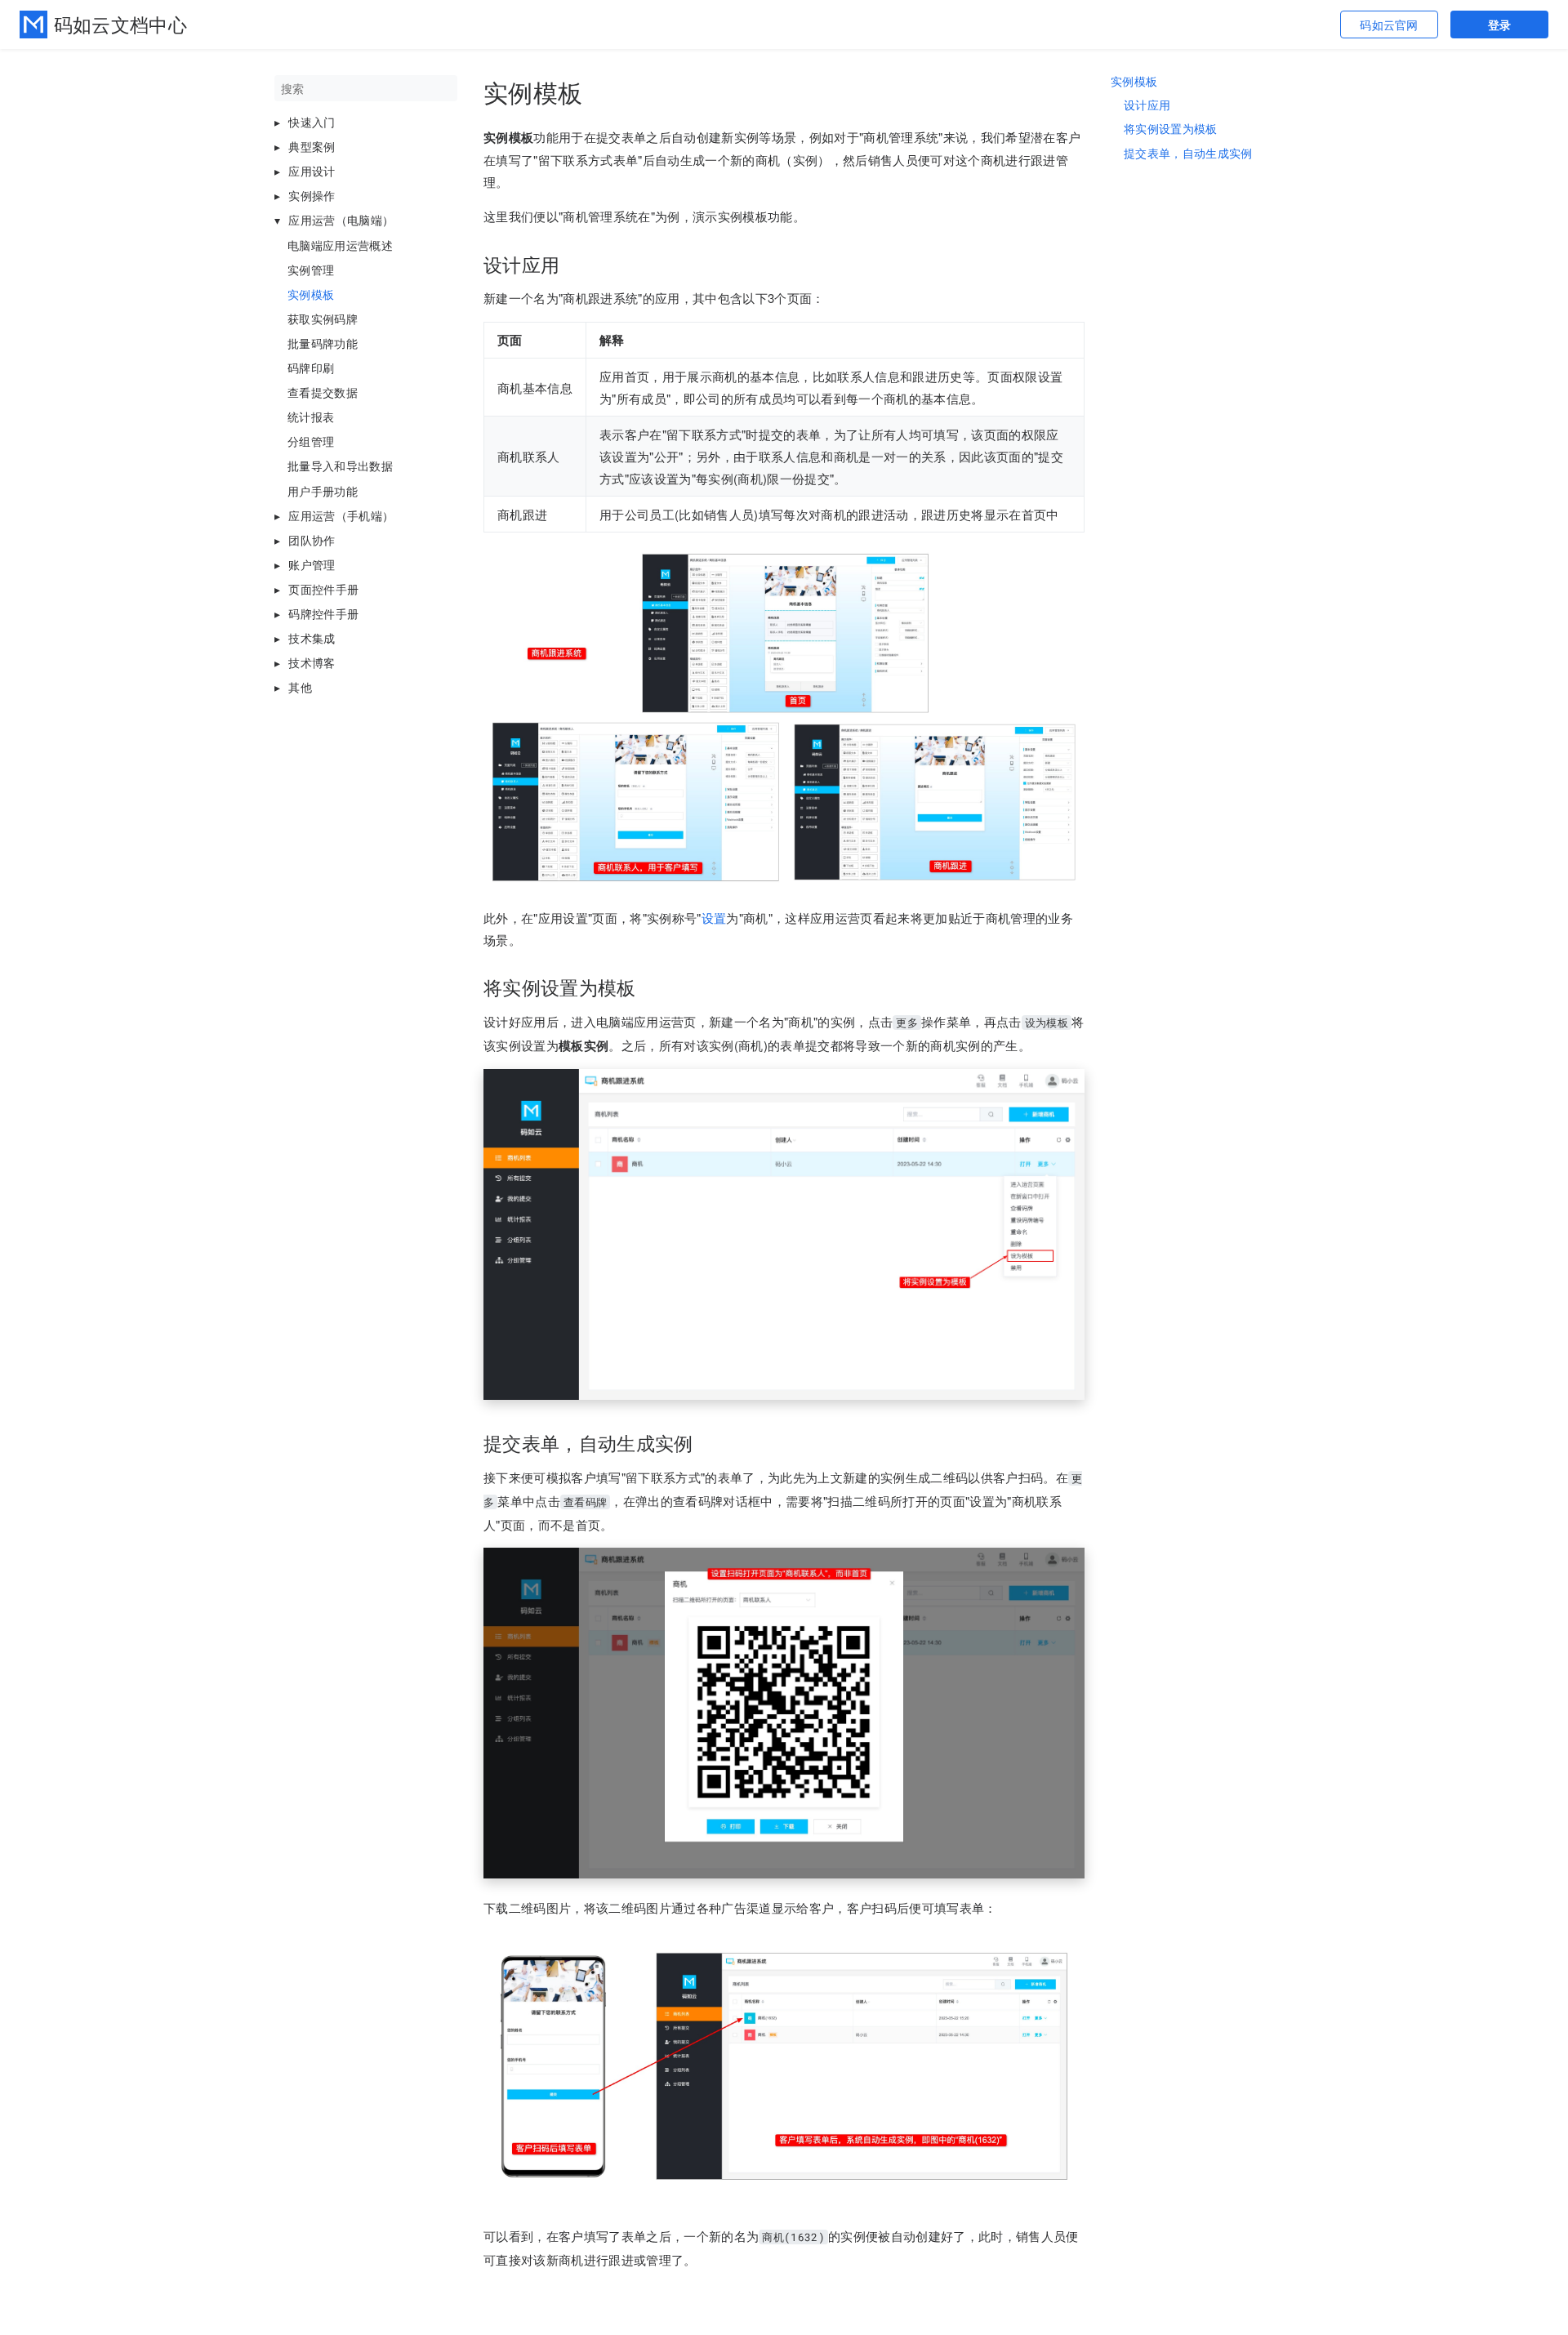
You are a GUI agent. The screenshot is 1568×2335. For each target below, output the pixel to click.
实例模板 (311, 294)
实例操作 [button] (312, 195)
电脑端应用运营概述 (340, 245)
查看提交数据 (323, 392)
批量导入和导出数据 (340, 466)
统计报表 (311, 417)
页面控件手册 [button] (323, 589)
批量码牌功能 (323, 343)
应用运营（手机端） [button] (341, 515)
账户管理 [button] (312, 564)
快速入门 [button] (312, 122)
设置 (714, 918)
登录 (1500, 25)
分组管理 (311, 441)
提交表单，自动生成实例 (1188, 154)
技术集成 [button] (312, 638)
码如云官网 (1389, 25)
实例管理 (311, 270)
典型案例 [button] (312, 146)
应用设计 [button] (312, 171)
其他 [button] (300, 687)
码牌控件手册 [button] (323, 613)
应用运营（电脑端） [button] (341, 220)
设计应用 (1147, 105)
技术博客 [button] (312, 662)
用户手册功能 (323, 491)
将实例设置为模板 (1171, 129)
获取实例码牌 (323, 319)
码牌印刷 (311, 368)
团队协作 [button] (312, 540)
